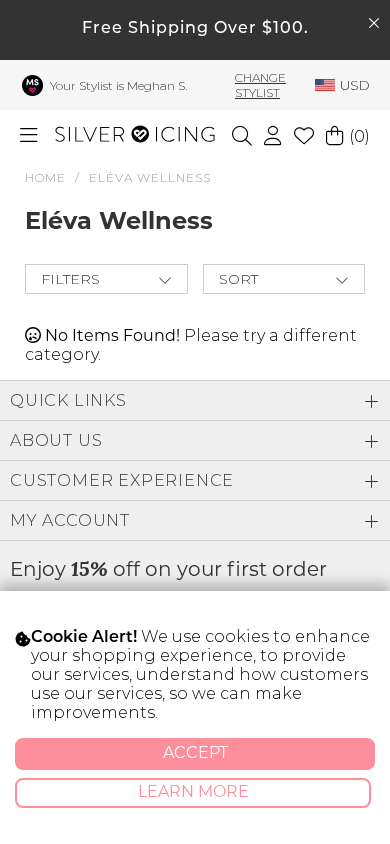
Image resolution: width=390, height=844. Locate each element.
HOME (45, 177)
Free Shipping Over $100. (195, 29)
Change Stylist (260, 85)
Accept (195, 754)
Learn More (193, 793)
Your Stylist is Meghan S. (118, 85)
